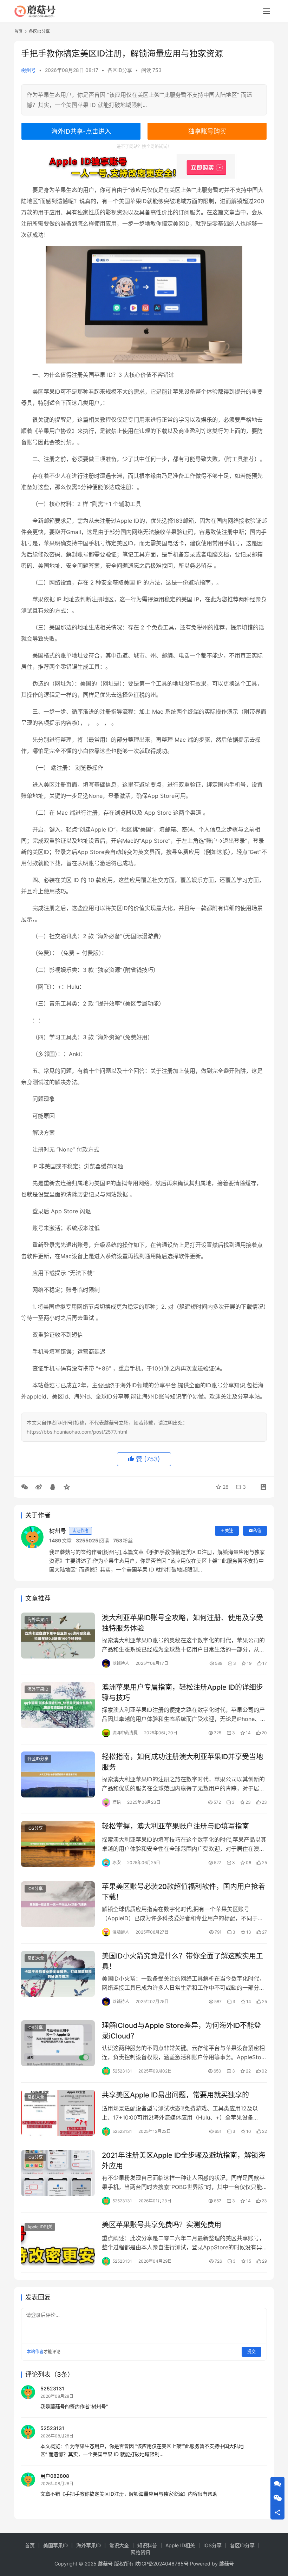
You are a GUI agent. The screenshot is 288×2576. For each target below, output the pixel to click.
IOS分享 (35, 1828)
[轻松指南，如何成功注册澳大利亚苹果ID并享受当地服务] (58, 1774)
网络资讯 (140, 2552)
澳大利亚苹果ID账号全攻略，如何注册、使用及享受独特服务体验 (182, 1623)
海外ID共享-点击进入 (81, 131)
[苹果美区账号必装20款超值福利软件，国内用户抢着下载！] (58, 1904)
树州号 (28, 70)
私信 (257, 1531)
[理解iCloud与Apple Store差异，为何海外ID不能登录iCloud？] (58, 2043)
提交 (251, 2352)
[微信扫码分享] (26, 1487)
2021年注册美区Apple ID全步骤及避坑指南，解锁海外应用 (184, 2160)
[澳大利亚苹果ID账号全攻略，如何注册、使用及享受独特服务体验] (58, 1636)
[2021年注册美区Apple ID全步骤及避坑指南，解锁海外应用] (58, 2173)
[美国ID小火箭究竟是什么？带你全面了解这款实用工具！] (58, 1974)
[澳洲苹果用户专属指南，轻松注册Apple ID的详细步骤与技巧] (58, 1705)
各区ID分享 (120, 70)
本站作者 (35, 2352)
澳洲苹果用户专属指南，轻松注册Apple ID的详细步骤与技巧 (182, 1692)
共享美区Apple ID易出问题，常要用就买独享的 (175, 2095)
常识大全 (36, 1958)
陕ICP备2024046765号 (162, 2564)
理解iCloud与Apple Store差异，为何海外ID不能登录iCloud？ (181, 2031)
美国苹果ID (55, 2545)
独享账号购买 (207, 131)
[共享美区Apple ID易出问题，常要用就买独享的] (58, 2113)
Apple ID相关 (40, 2227)
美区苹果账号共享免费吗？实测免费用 (162, 2225)
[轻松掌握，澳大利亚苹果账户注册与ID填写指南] (58, 1844)
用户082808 (55, 2476)
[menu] (267, 11)
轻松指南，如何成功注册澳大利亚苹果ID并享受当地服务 (182, 1762)
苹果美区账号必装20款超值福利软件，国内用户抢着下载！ (184, 1892)
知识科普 (147, 2545)
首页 (18, 31)
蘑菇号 (227, 2564)
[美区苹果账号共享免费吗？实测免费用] (58, 2243)
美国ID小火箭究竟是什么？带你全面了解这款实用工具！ (182, 1961)
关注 (229, 1531)
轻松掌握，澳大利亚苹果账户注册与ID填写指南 (175, 1826)
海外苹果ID (38, 1620)
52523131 (52, 2388)
